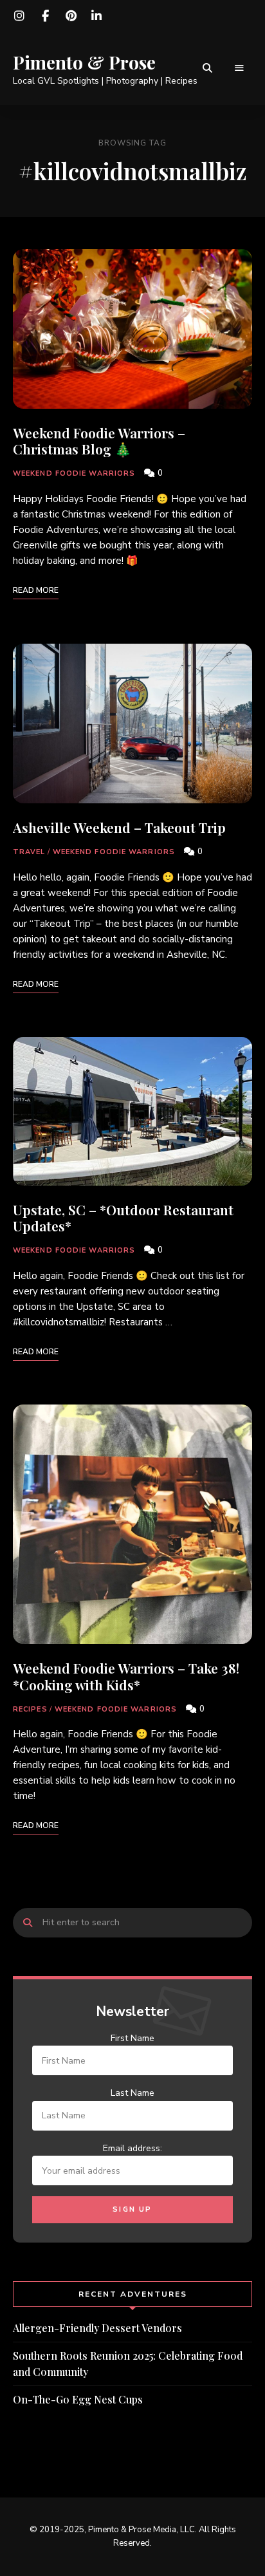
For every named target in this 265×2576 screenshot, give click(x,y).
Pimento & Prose (84, 62)
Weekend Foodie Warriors (74, 473)
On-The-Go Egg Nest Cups (78, 2399)
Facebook (45, 16)
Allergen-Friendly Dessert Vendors (97, 2328)
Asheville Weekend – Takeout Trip (119, 827)
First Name (132, 2038)
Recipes (30, 1709)
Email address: (132, 2148)
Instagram (19, 16)
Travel (29, 852)
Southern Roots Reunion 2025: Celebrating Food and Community (128, 2364)
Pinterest (71, 16)
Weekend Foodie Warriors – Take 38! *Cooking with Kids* (126, 1676)
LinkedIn (96, 16)
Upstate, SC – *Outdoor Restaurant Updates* (123, 1218)
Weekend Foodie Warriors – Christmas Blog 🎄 (99, 441)
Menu (239, 68)
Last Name (132, 2093)
